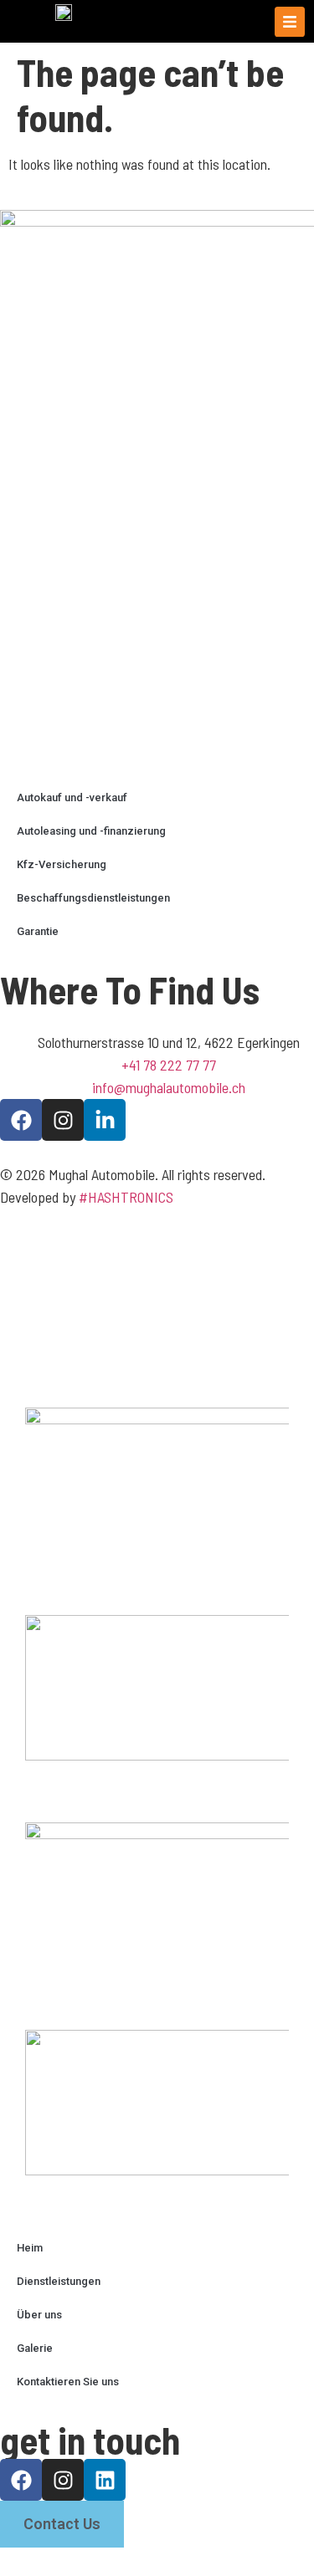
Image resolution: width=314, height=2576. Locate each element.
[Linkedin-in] (105, 1120)
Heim (30, 2248)
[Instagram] (63, 1120)
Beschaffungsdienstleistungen (93, 898)
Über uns (39, 2315)
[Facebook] (21, 1120)
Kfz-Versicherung (62, 864)
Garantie (38, 931)
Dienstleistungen (59, 2281)
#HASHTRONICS (126, 1197)
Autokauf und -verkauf (72, 797)
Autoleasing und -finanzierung (91, 831)
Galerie (35, 2348)
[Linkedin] (105, 2480)
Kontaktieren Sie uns (68, 2382)
